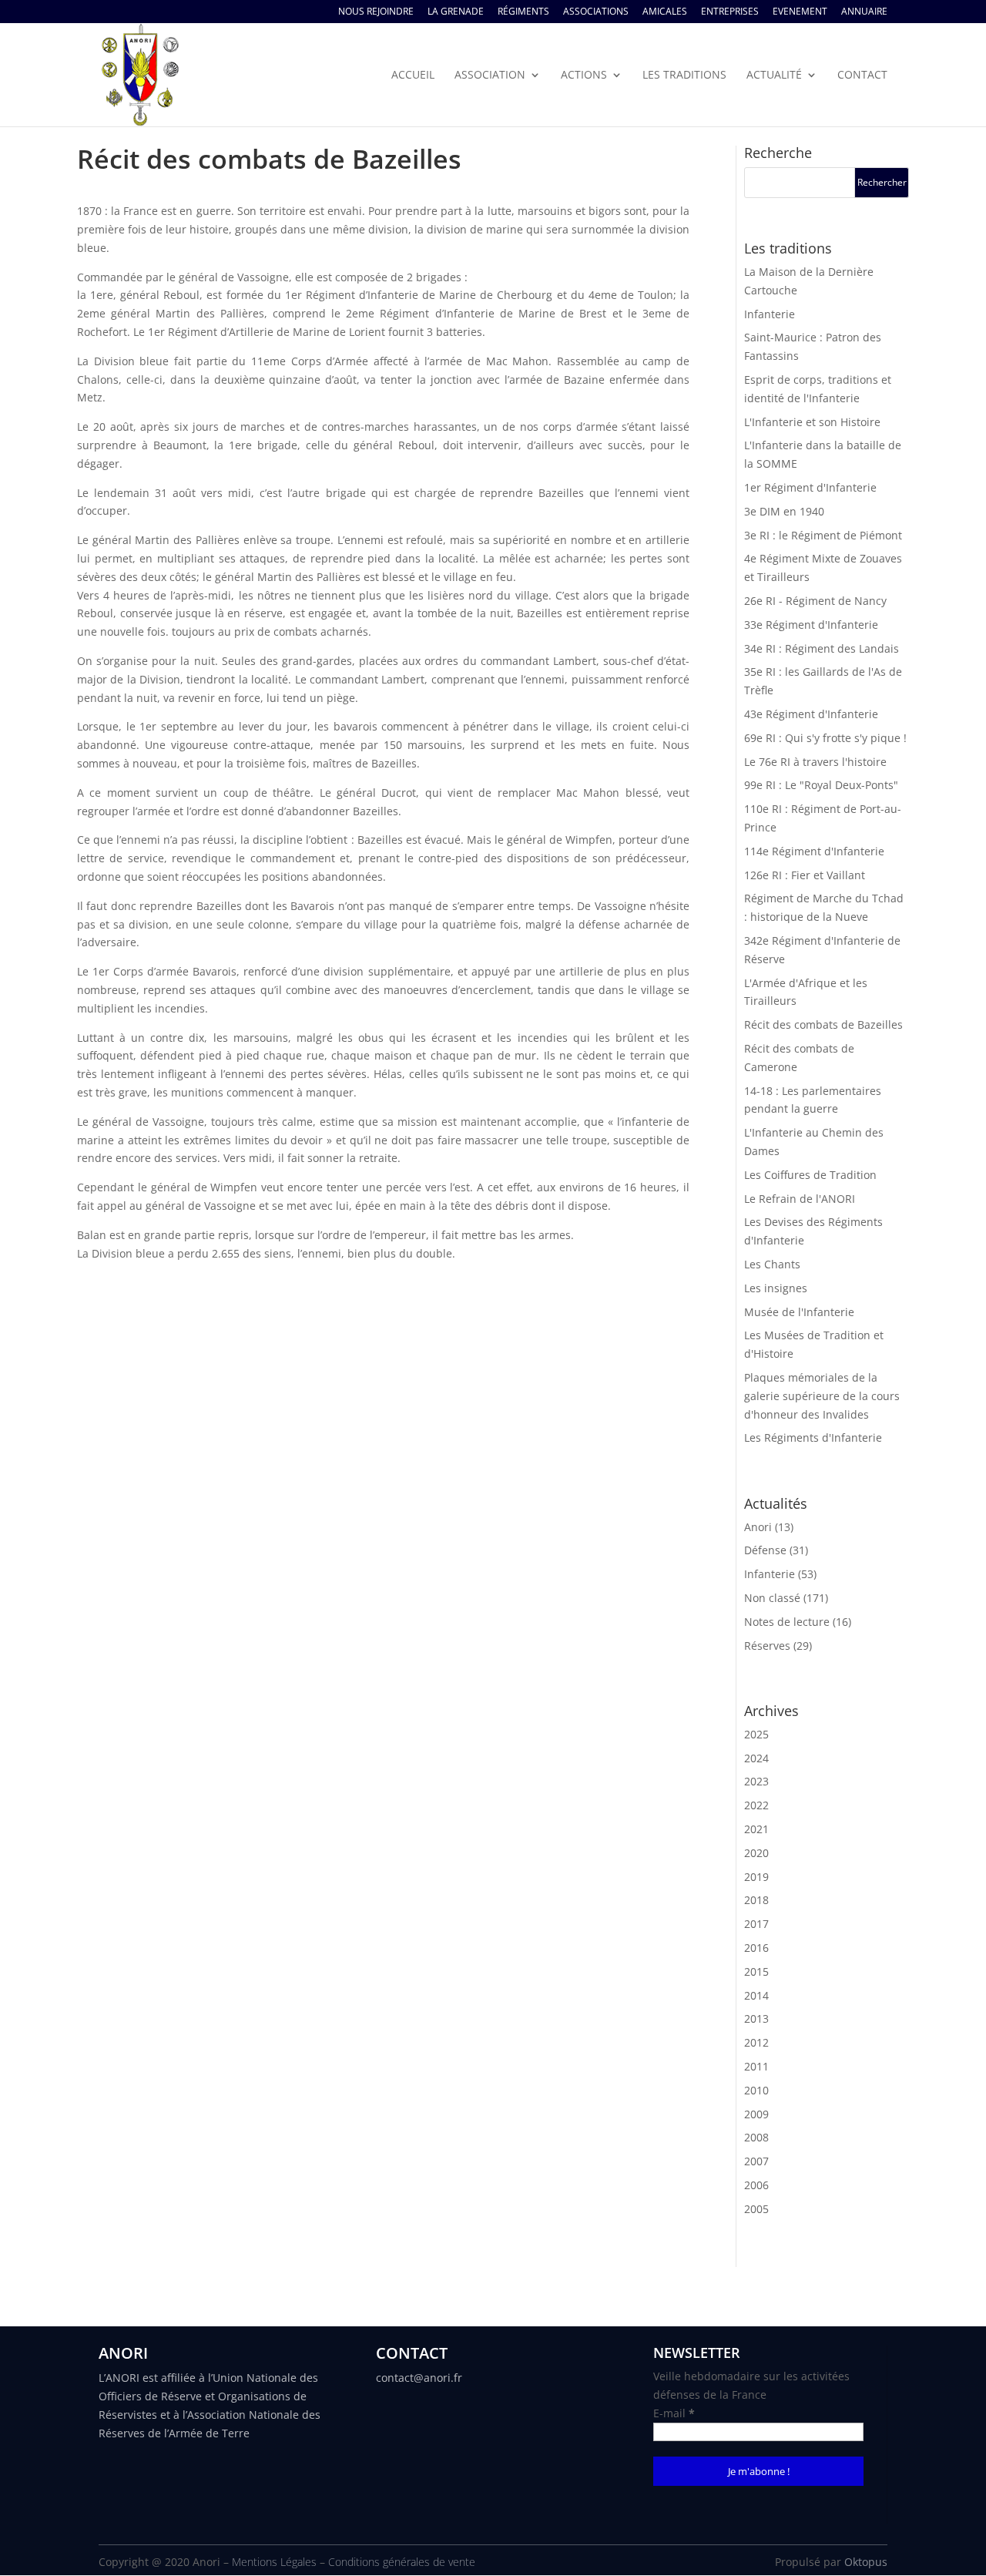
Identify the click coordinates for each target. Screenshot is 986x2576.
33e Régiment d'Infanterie (811, 625)
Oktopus (866, 2562)
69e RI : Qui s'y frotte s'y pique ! (825, 738)
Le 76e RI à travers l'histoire (815, 762)
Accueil (413, 76)
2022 (756, 1805)
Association (490, 76)
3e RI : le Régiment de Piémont (823, 535)
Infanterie (770, 314)
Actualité (774, 76)
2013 (756, 2018)
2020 (756, 1853)
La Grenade (456, 12)
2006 (756, 2185)
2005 (756, 2209)
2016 (756, 1948)
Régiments (523, 12)
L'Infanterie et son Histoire (812, 422)
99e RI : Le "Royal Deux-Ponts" (821, 785)
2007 (756, 2161)
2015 (756, 1971)
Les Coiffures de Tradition (810, 1175)
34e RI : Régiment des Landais (822, 648)
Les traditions (684, 76)
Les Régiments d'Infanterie (813, 1437)
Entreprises (730, 12)
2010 (756, 2090)
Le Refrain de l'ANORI (800, 1199)
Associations (596, 12)
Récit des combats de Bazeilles (823, 1024)
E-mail (674, 2413)
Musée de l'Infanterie (799, 1312)
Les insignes (776, 1288)
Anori (758, 1527)
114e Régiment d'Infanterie (814, 851)
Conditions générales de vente (402, 2562)
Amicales (665, 12)
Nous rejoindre (376, 12)
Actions (584, 76)
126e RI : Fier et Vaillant (805, 875)
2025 (756, 1734)
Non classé (772, 1598)
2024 (756, 1758)
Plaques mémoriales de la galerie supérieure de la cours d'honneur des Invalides (822, 1396)
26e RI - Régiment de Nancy (815, 601)
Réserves (767, 1646)
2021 (756, 1829)
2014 (756, 1995)
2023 (756, 1781)
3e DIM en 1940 (784, 511)
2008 (756, 2137)
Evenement (800, 12)
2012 (756, 2042)
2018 (756, 1900)
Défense (765, 1550)
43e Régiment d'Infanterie (811, 714)
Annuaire (864, 12)
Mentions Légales (274, 2562)
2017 (756, 1924)
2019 (756, 1877)
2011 (756, 2066)
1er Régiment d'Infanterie (810, 487)
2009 (756, 2114)
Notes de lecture (787, 1622)
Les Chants (772, 1264)
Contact (862, 76)
